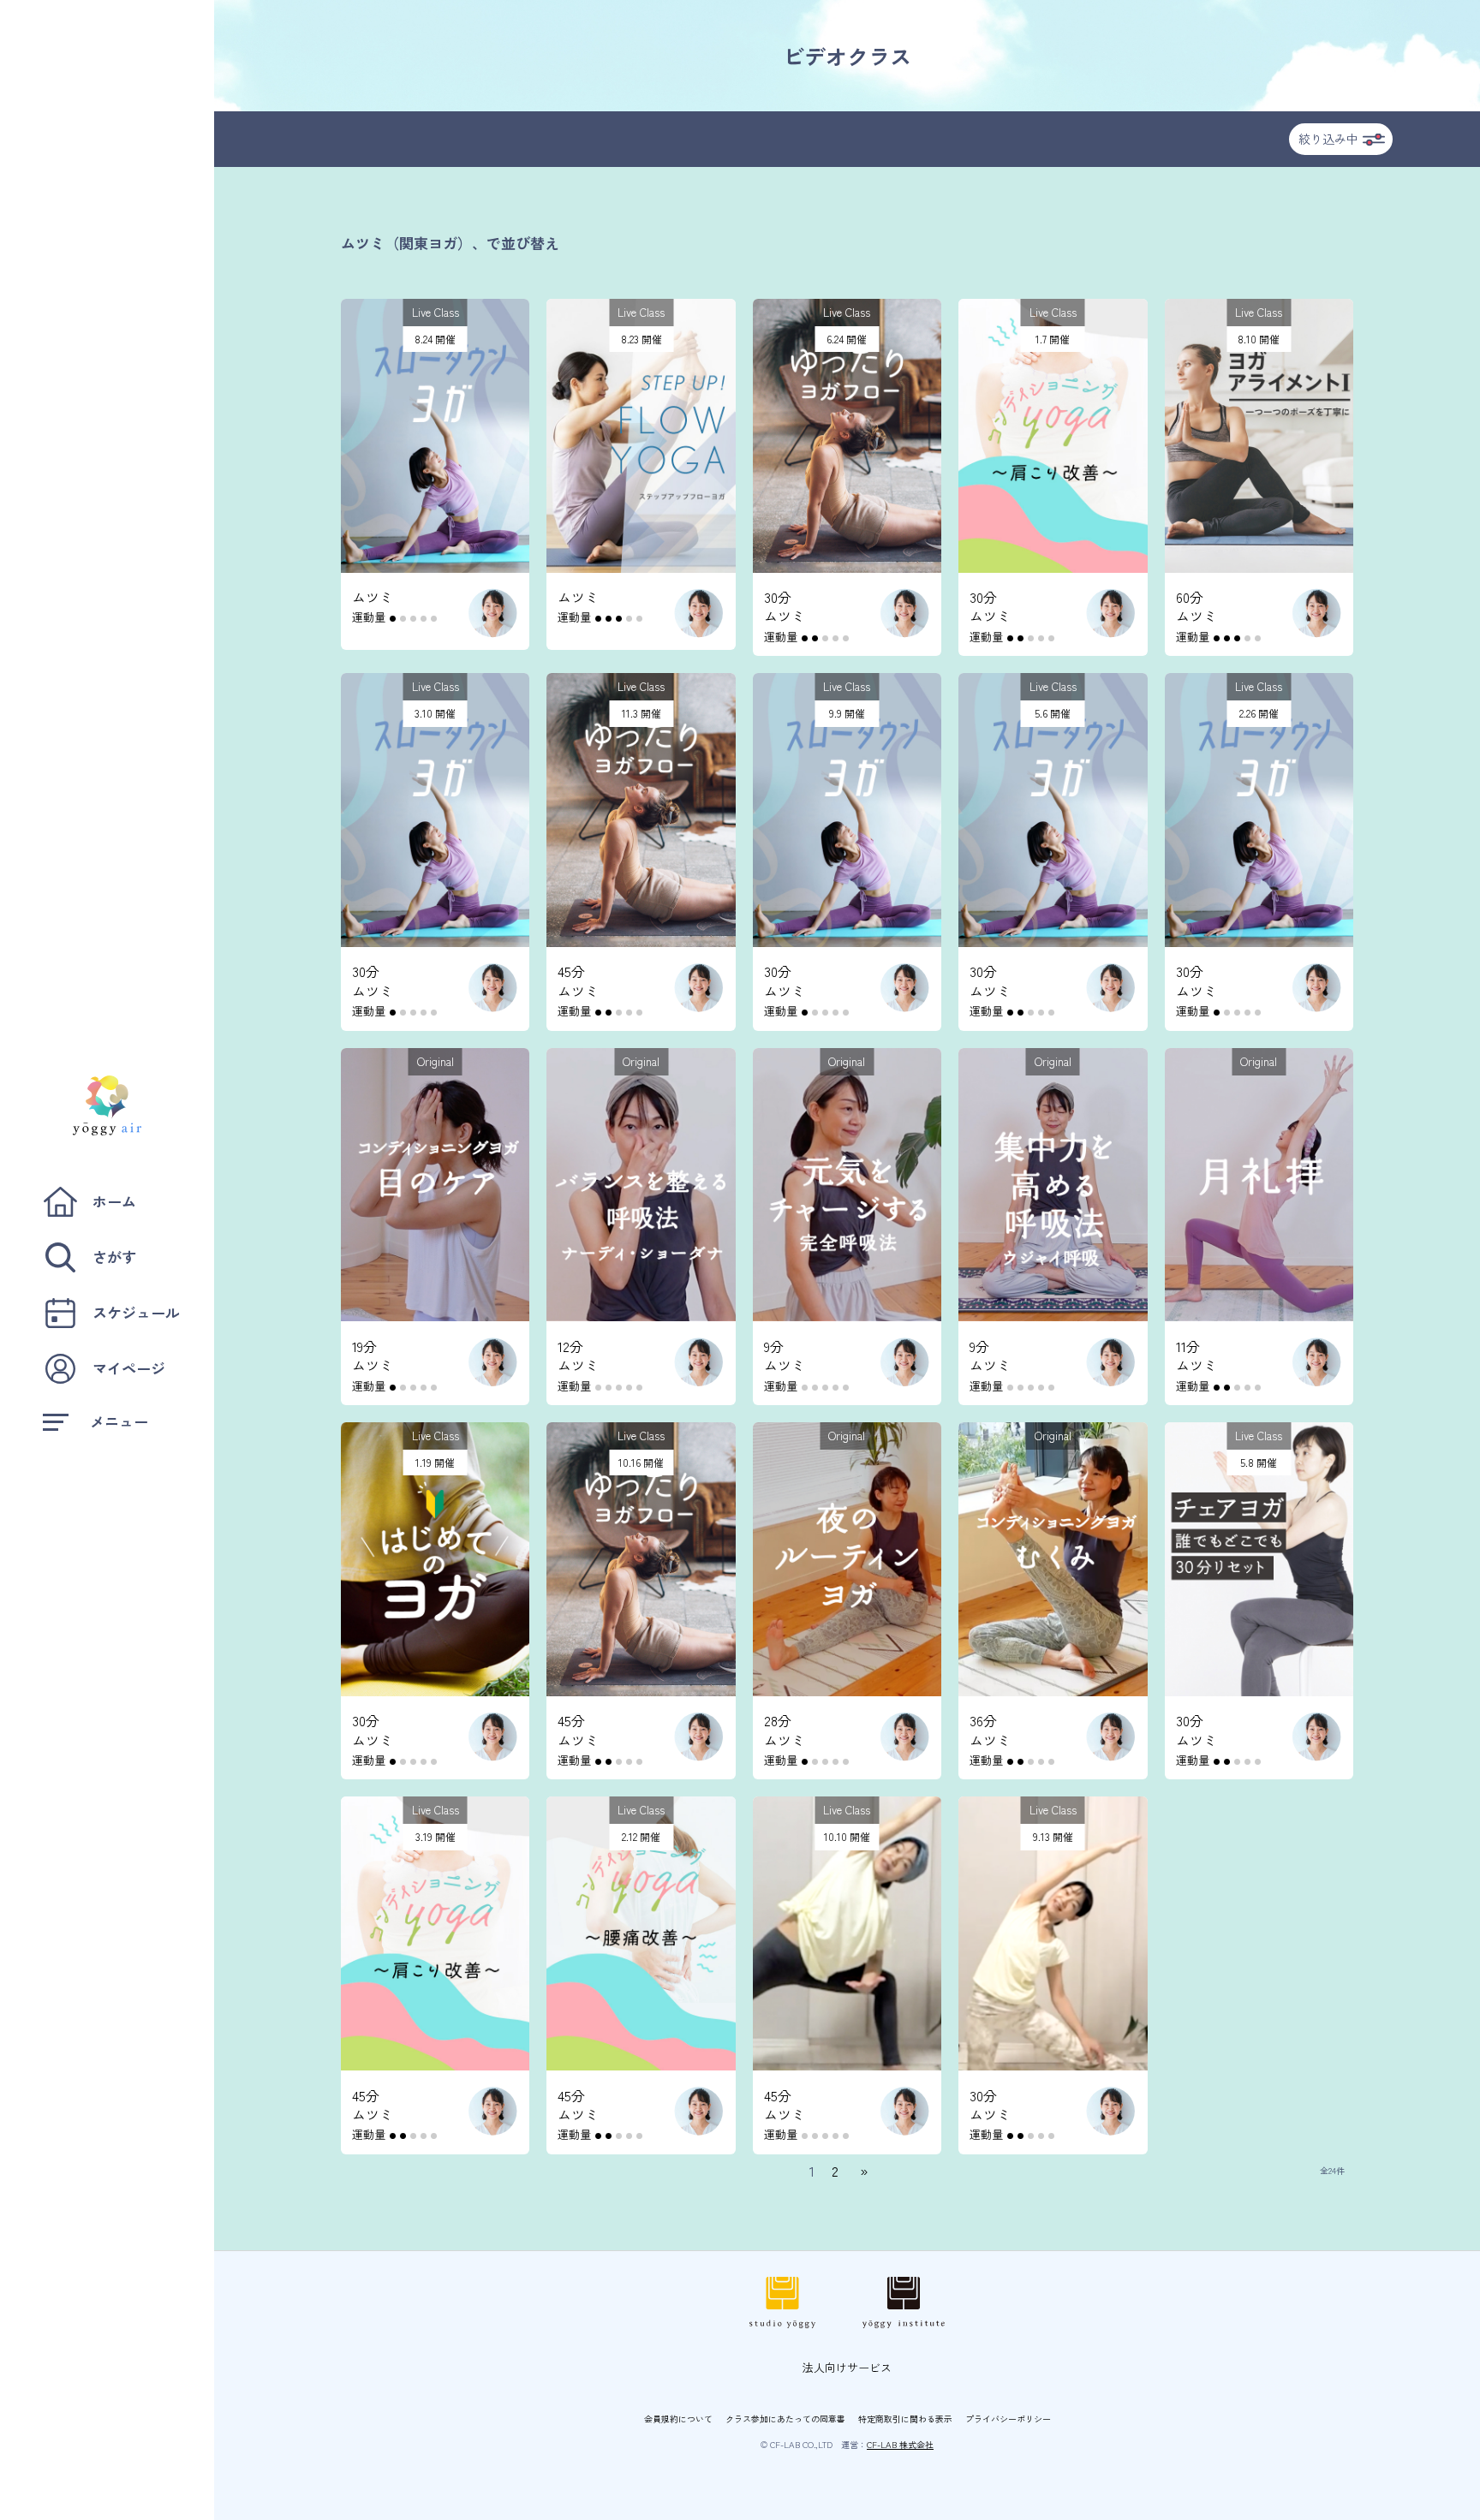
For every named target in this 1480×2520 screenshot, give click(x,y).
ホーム (114, 1201)
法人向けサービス (847, 2367)
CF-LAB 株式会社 (900, 2444)
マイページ (129, 1368)
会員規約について (678, 2419)
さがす (114, 1257)
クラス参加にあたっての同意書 (785, 2419)
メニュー (119, 1421)
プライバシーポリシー (1008, 2419)
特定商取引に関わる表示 (905, 2419)
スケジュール (136, 1312)
